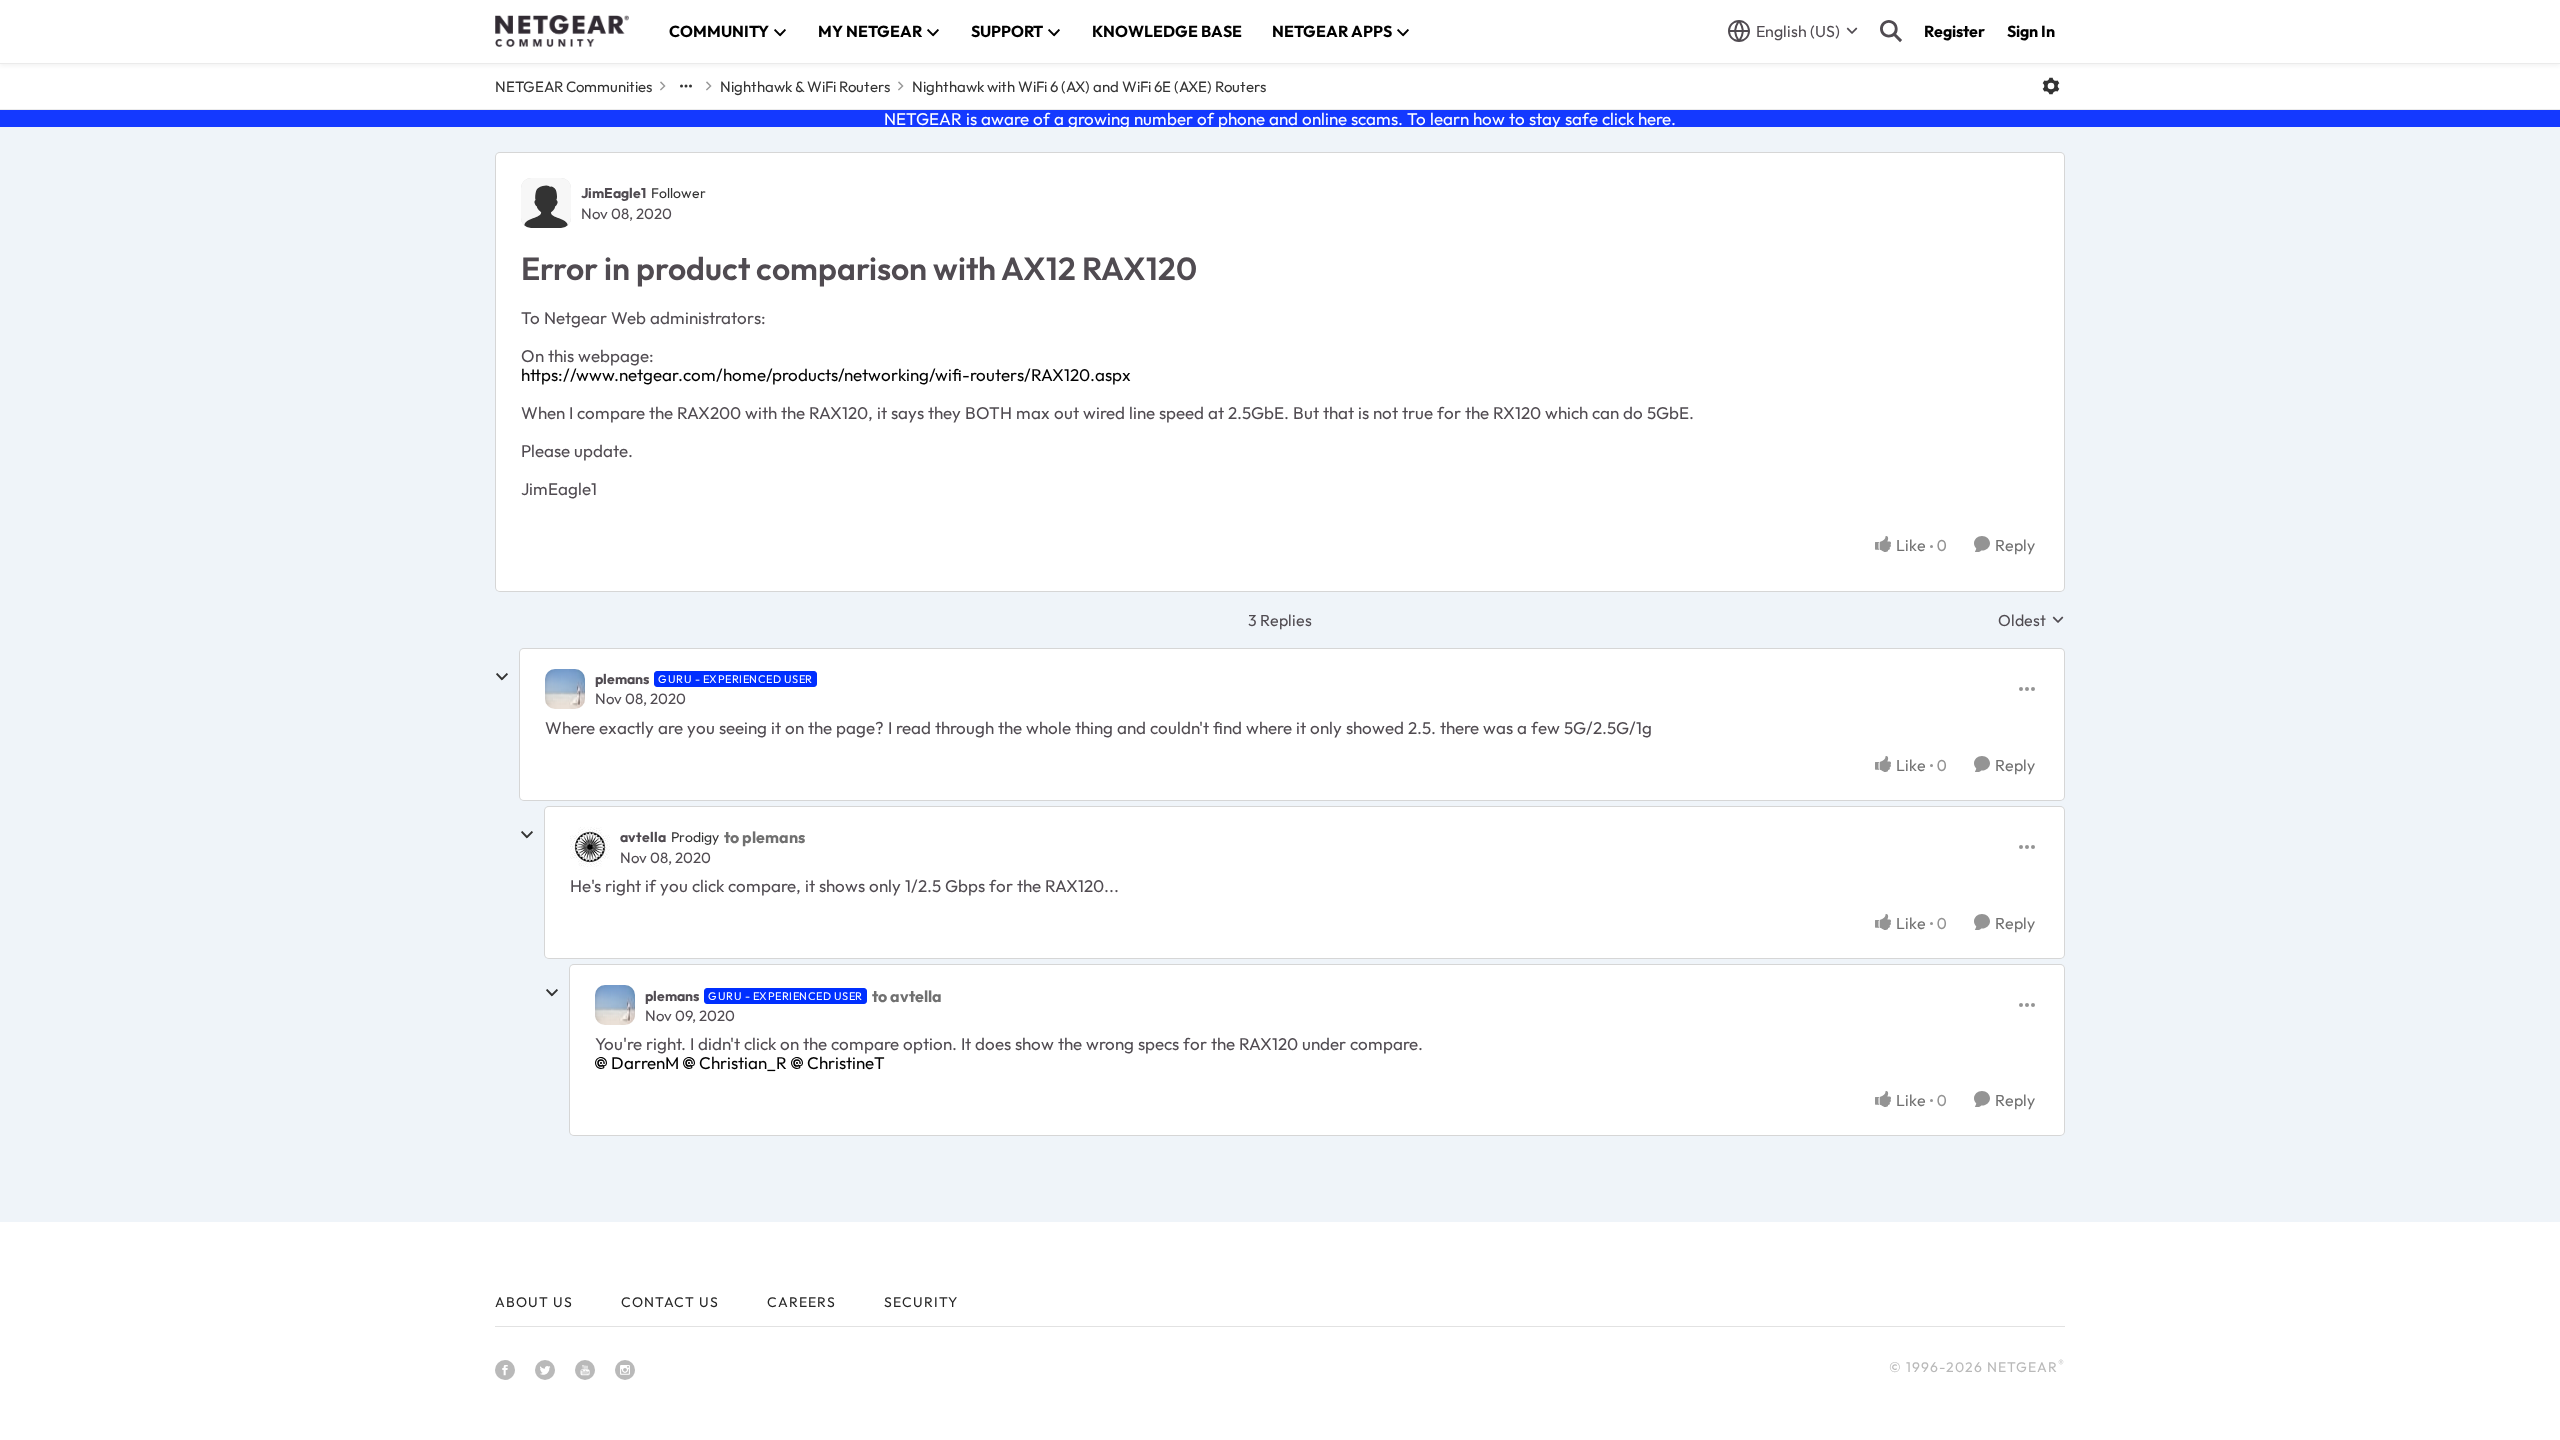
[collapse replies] (502, 677)
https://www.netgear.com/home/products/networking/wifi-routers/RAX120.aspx (826, 374)
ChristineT (846, 1062)
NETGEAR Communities (573, 86)
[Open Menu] (2051, 86)
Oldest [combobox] (2031, 620)
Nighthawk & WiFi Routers (805, 86)
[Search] (1891, 31)
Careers (801, 1302)
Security (921, 1302)
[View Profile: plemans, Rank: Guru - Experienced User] (565, 689)
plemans (622, 679)
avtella (643, 837)
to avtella (907, 996)
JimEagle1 (613, 193)
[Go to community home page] (562, 31)
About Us (534, 1302)
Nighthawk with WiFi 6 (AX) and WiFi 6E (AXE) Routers (1089, 86)
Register (1954, 31)
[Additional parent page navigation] (686, 86)
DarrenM (645, 1062)
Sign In (2031, 31)
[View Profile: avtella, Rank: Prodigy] (590, 847)
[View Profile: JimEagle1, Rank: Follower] (546, 203)
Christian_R (743, 1062)
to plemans (764, 837)
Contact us (670, 1302)
